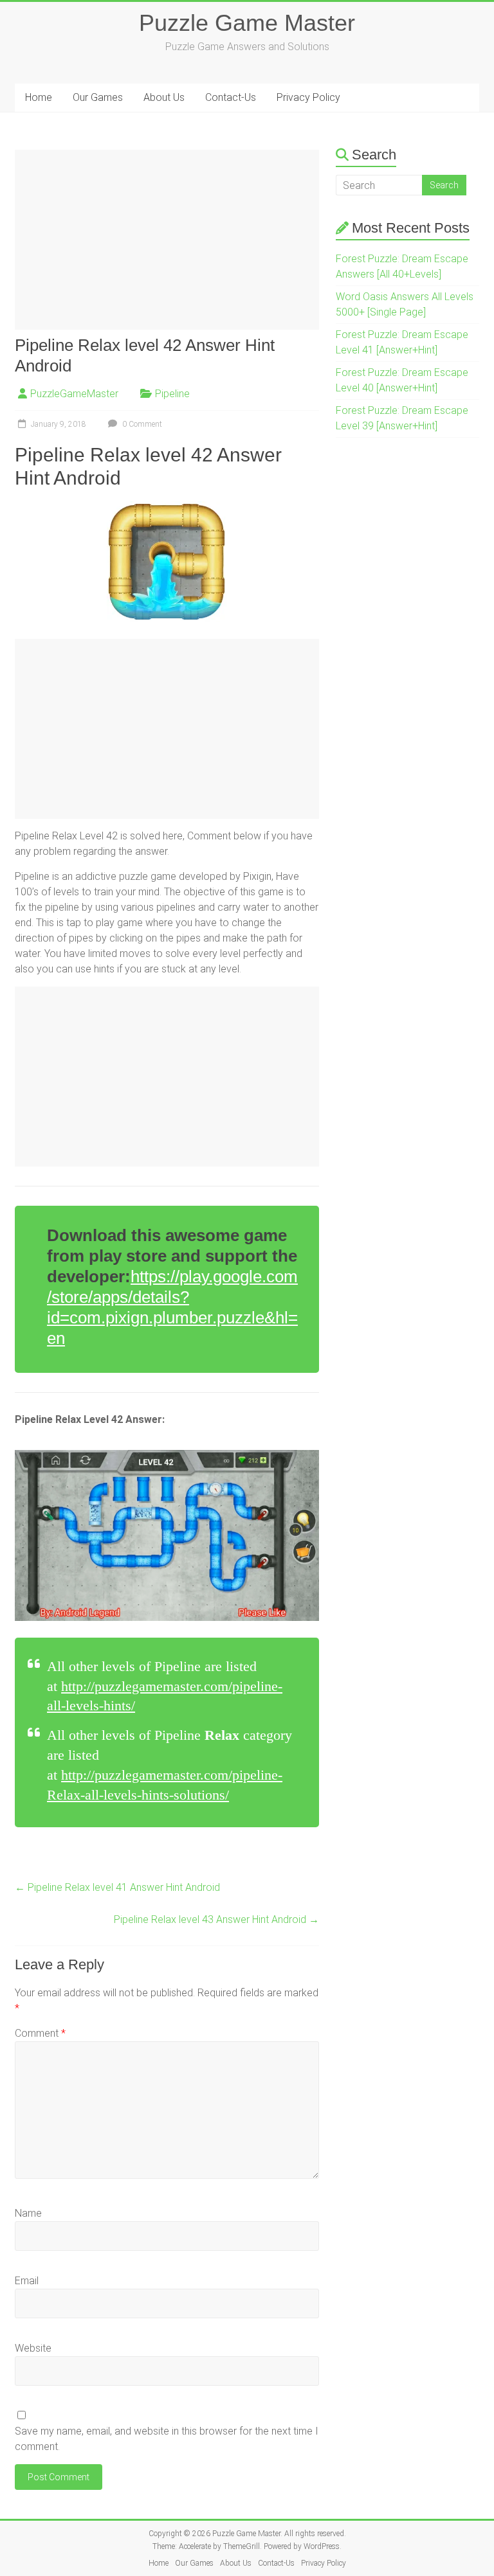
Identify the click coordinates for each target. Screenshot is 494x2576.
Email (27, 2281)
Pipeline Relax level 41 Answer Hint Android (117, 1887)
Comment (40, 2033)
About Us (164, 97)
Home (39, 97)
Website (33, 2348)
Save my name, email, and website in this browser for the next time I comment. (167, 2439)
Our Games (98, 97)
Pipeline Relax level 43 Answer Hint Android (216, 1919)
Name (28, 2213)
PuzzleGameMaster (74, 394)
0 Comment (141, 424)
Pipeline (172, 394)
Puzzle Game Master (247, 23)
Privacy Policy (308, 97)
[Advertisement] (167, 240)
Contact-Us (231, 97)
